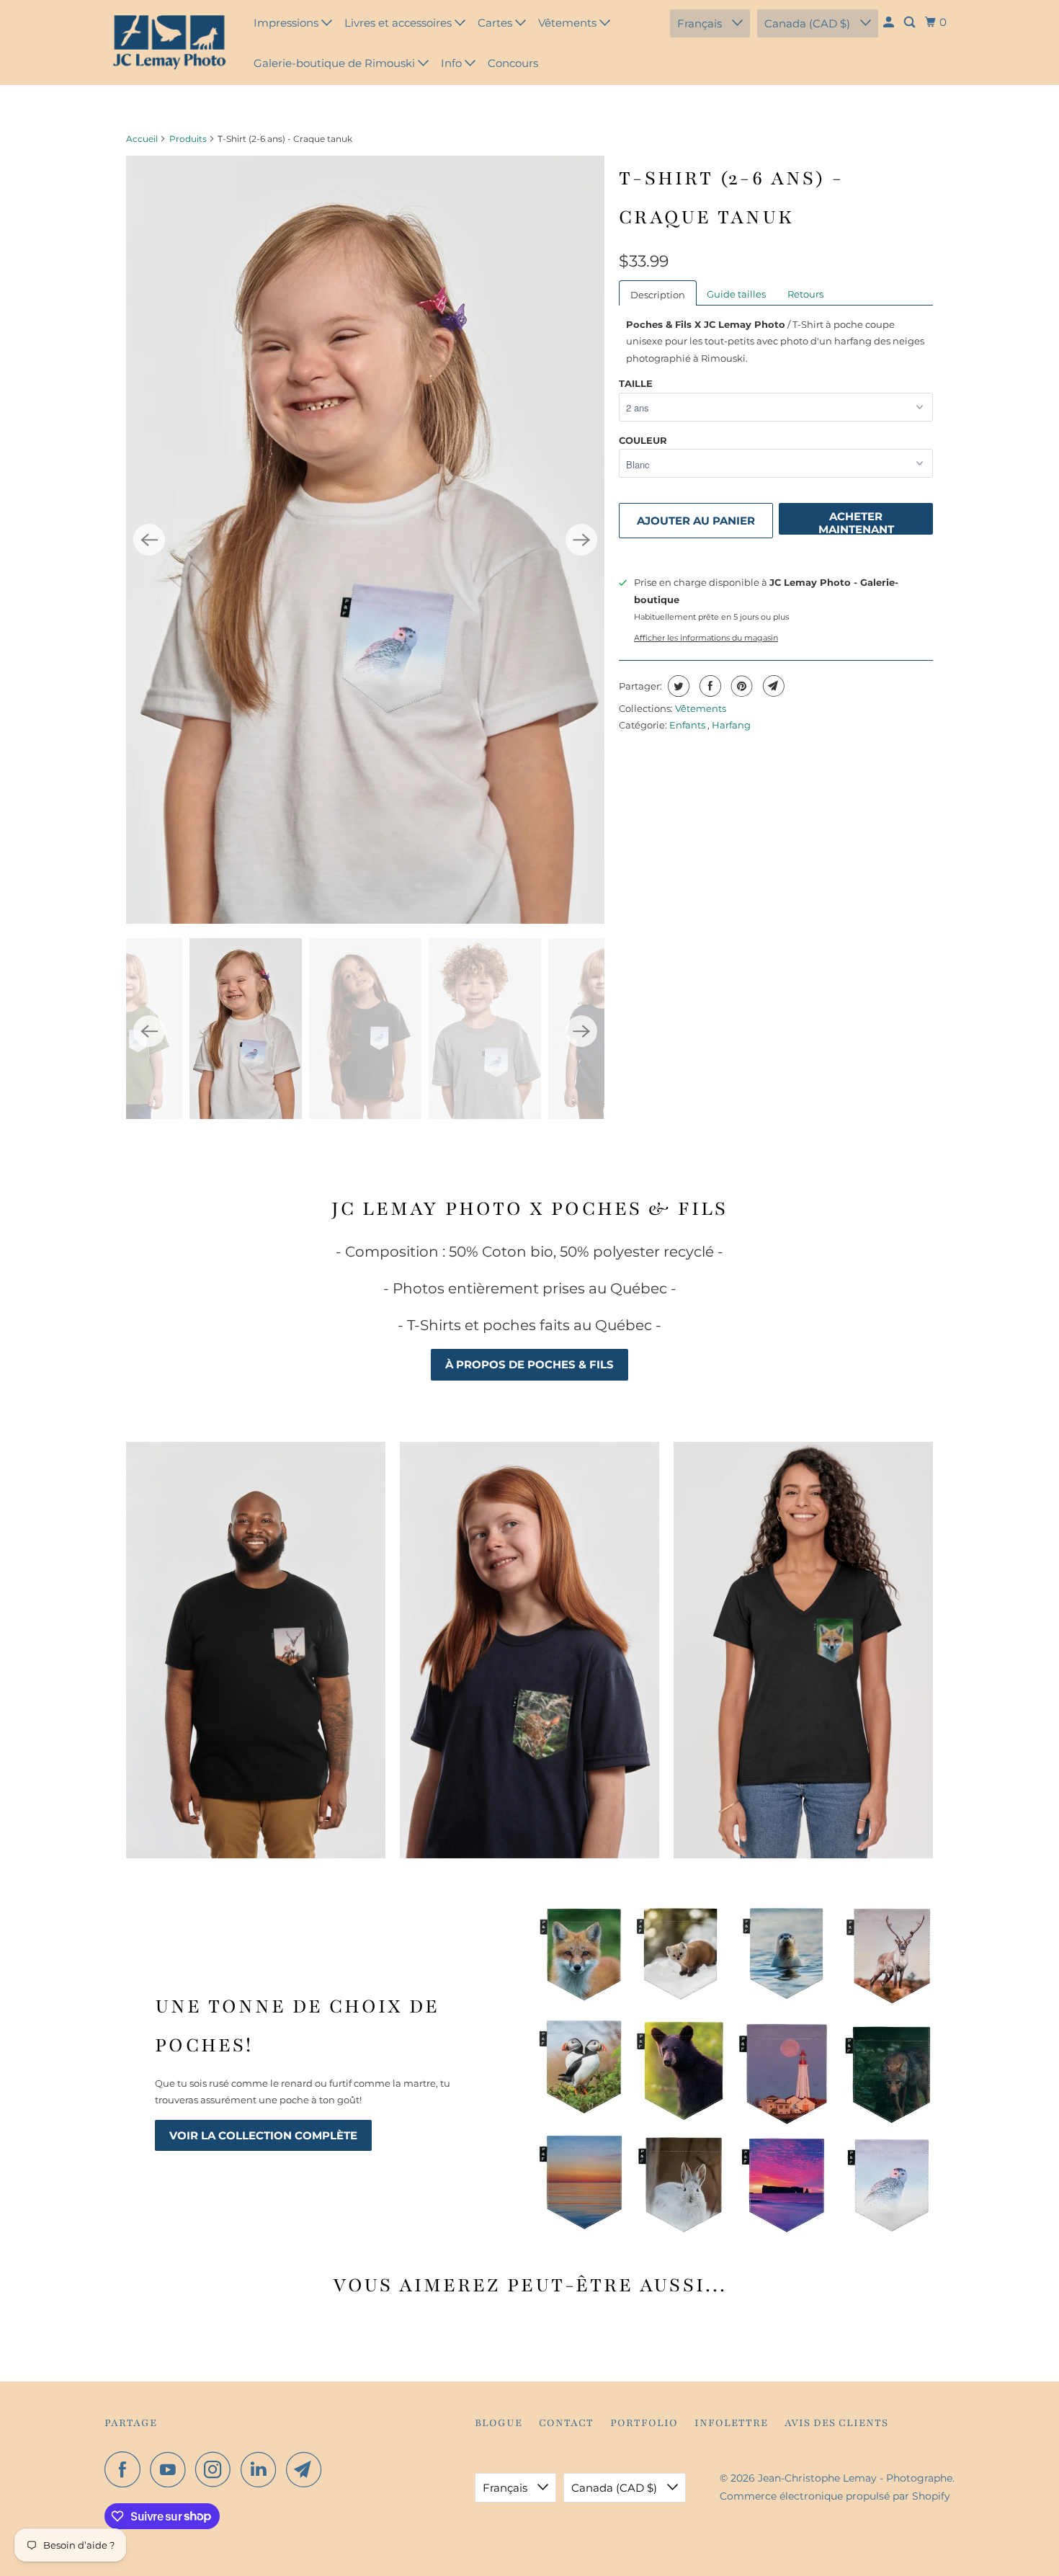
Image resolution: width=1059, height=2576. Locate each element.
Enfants (688, 725)
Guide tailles (736, 294)
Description (658, 295)
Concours (513, 63)
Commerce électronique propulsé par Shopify (835, 2496)
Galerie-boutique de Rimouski (336, 63)
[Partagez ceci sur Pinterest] (740, 686)
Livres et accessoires (399, 23)
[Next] (581, 540)
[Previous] (149, 540)
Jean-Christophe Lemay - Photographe (855, 2478)
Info (453, 63)
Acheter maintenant (856, 522)
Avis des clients (836, 2423)
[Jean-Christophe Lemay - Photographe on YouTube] (171, 2469)
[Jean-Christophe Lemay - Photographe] (169, 43)
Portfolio (644, 2423)
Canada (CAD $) (809, 23)
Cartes (496, 23)
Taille (636, 383)
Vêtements (569, 23)
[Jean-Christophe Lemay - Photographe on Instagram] (217, 2469)
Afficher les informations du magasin (706, 638)
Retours (805, 294)
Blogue (499, 2423)
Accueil (142, 139)
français (701, 23)
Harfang (731, 725)
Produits (188, 139)
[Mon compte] (890, 22)
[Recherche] (911, 22)
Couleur (643, 440)
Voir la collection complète (263, 2135)
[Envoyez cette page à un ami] (772, 686)
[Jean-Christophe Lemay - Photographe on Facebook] (126, 2469)
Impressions (287, 23)
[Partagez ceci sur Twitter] (677, 686)
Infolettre (731, 2423)
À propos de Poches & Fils (529, 1364)
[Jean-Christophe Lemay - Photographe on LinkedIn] (262, 2469)
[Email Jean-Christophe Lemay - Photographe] (308, 2469)
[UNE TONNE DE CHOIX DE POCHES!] (735, 2068)
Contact (566, 2423)
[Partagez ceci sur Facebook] (709, 686)
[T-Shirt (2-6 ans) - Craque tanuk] (365, 540)
